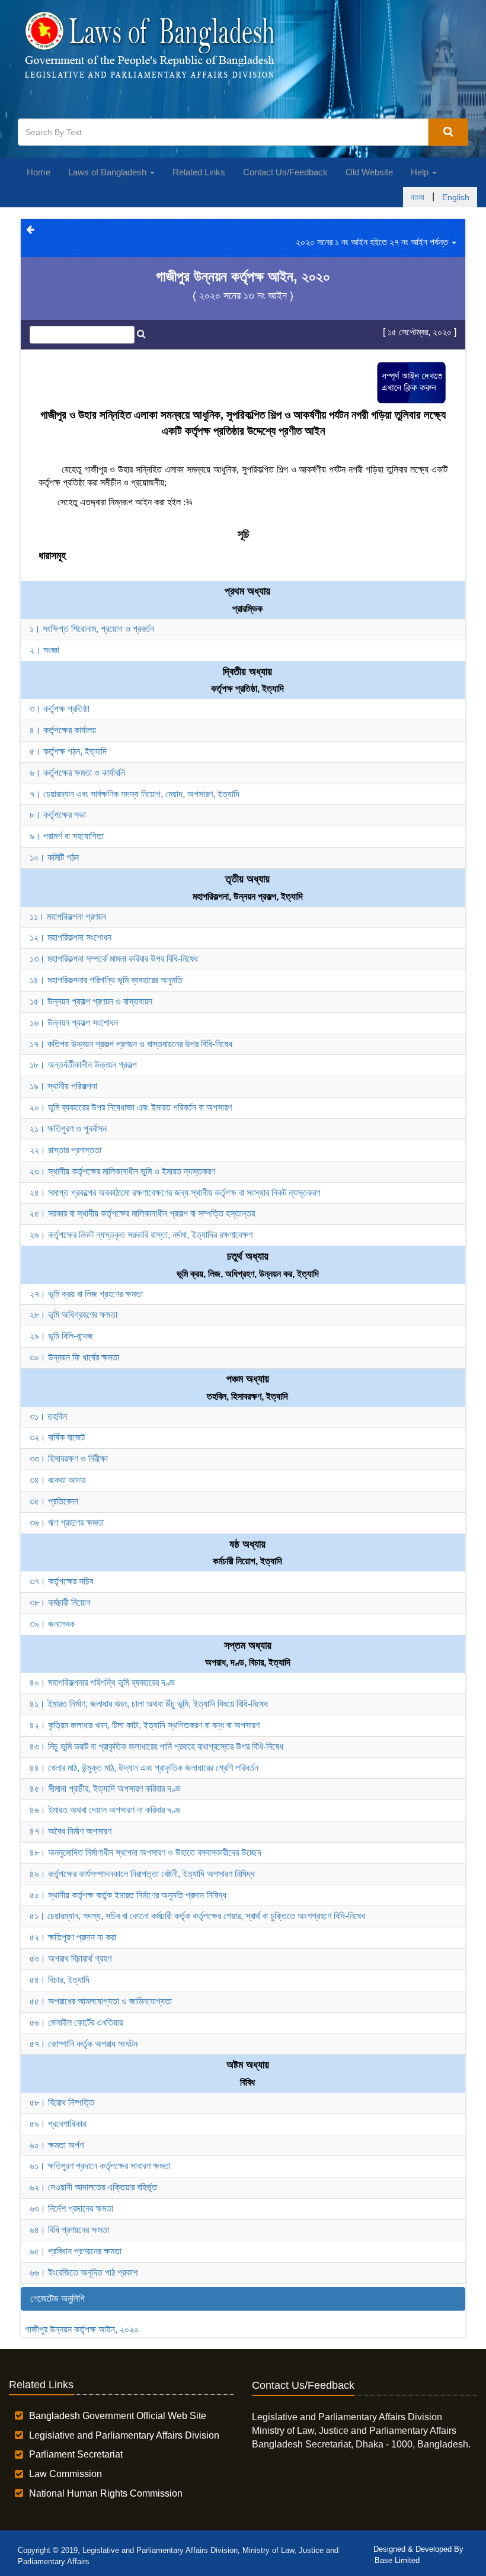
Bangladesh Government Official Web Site (118, 2416)
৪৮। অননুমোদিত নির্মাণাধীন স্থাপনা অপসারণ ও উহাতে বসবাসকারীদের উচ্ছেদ (146, 1852)
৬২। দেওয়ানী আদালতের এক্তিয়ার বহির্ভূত (93, 2187)
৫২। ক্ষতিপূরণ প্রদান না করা (73, 1937)
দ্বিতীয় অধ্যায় (247, 672)
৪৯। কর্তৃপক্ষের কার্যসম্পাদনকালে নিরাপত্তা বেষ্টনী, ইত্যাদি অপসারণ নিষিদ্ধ (142, 1874)
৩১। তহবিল (48, 1417)
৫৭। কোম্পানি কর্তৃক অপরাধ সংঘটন (84, 2044)
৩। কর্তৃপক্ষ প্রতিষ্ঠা (60, 709)
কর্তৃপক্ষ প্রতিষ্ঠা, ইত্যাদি (247, 689)
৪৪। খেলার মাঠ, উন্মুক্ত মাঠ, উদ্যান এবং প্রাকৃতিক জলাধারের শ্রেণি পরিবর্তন (144, 1768)
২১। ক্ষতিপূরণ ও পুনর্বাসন (68, 1129)
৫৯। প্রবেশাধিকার (58, 2124)
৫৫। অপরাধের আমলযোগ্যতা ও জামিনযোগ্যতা (101, 2001)
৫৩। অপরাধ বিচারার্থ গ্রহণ (71, 1959)
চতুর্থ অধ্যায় (248, 1256)
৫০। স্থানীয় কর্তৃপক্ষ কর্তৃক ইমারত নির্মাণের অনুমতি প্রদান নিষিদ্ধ (128, 1895)
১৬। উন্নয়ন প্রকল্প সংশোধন (74, 1023)
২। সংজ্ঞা (44, 650)
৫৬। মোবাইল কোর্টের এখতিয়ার (76, 2022)
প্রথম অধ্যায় (247, 591)
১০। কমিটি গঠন (54, 857)
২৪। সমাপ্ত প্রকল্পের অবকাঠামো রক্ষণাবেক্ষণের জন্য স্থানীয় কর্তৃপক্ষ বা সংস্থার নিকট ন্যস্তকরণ (175, 1193)
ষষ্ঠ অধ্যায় (247, 1544)
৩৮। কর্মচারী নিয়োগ (60, 1603)
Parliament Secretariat (76, 2454)
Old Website (369, 172)
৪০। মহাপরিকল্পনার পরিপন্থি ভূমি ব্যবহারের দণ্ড (102, 1682)
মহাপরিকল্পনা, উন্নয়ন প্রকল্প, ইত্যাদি (248, 896)
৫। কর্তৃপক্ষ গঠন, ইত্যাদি (68, 751)
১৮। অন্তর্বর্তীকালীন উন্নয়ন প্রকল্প (83, 1065)
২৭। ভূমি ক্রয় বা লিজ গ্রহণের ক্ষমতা (86, 1294)
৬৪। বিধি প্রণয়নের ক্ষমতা (69, 2230)
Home (39, 172)
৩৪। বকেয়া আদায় (58, 1480)
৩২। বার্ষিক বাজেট (57, 1437)
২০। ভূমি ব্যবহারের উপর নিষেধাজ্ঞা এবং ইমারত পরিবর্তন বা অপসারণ (131, 1107)
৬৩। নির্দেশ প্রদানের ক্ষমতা (71, 2208)
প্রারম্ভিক (247, 609)
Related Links (199, 172)
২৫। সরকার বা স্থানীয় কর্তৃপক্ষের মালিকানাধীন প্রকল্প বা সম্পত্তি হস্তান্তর (142, 1213)
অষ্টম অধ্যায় (248, 2065)
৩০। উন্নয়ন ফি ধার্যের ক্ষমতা (74, 1357)
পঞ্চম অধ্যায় (248, 1379)
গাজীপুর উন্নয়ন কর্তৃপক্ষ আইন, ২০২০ (82, 2329)
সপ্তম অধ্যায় (248, 1645)
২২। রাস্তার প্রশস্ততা (65, 1150)
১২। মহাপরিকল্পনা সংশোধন (71, 937)
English (456, 197)
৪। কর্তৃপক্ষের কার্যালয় (63, 730)
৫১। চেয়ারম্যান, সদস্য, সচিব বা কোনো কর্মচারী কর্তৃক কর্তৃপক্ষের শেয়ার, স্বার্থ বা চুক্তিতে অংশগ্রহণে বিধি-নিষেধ (197, 1916)
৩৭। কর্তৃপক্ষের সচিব (61, 1581)
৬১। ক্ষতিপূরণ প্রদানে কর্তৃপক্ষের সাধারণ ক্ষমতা (100, 2166)
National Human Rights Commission (106, 2493)
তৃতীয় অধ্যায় (247, 879)
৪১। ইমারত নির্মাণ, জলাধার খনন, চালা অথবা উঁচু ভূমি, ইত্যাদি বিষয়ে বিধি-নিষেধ (149, 1704)
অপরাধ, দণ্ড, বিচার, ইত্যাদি (248, 1662)
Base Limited (397, 2560)
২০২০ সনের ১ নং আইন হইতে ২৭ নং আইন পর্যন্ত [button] (373, 242)
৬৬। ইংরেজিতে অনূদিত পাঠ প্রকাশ (84, 2272)
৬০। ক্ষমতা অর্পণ (57, 2145)
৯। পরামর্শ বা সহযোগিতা (67, 836)
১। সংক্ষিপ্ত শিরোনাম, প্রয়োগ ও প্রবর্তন (92, 629)
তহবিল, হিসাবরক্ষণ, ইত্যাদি (247, 1396)
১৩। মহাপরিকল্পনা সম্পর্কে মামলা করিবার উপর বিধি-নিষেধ (114, 959)
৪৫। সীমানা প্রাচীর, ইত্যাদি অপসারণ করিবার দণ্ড (105, 1789)
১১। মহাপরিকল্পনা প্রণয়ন (68, 917)
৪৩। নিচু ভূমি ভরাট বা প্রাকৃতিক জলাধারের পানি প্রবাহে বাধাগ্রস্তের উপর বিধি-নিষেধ (156, 1746)
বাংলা (418, 197)
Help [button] (421, 172)
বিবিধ (247, 2082)
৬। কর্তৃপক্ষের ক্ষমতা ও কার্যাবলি (77, 773)
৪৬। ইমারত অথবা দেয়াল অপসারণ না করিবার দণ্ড (105, 1810)
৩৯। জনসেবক (52, 1624)
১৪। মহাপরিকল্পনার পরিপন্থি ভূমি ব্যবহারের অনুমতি (106, 980)
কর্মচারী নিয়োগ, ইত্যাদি (247, 1561)
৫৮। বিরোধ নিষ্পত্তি (62, 2102)
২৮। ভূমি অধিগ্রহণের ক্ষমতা (73, 1315)
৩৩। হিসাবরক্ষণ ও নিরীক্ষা (69, 1459)
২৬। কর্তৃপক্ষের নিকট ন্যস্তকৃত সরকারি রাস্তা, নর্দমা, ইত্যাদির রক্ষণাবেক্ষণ (141, 1235)
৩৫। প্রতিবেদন (54, 1501)
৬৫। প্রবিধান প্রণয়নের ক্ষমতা (76, 2251)
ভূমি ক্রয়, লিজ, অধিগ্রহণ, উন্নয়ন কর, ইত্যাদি (248, 1274)
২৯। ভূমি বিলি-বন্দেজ (61, 1336)
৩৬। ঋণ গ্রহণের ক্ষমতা (67, 1523)
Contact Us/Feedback (285, 172)
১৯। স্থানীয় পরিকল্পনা (63, 1086)
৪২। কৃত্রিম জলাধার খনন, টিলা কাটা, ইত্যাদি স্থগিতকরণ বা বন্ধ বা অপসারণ (145, 1725)
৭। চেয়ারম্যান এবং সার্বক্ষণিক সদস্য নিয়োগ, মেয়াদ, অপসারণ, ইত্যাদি (135, 794)
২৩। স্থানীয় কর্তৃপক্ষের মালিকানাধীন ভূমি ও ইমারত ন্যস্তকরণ (122, 1171)
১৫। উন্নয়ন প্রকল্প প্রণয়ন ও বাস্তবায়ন (91, 1001)
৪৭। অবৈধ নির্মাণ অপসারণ (71, 1831)
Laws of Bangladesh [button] (108, 172)
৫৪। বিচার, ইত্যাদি (60, 1980)
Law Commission (65, 2474)
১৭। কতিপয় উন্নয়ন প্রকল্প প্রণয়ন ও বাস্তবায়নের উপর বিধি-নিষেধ (131, 1044)
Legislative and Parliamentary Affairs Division (124, 2435)
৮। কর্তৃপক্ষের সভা (58, 815)
